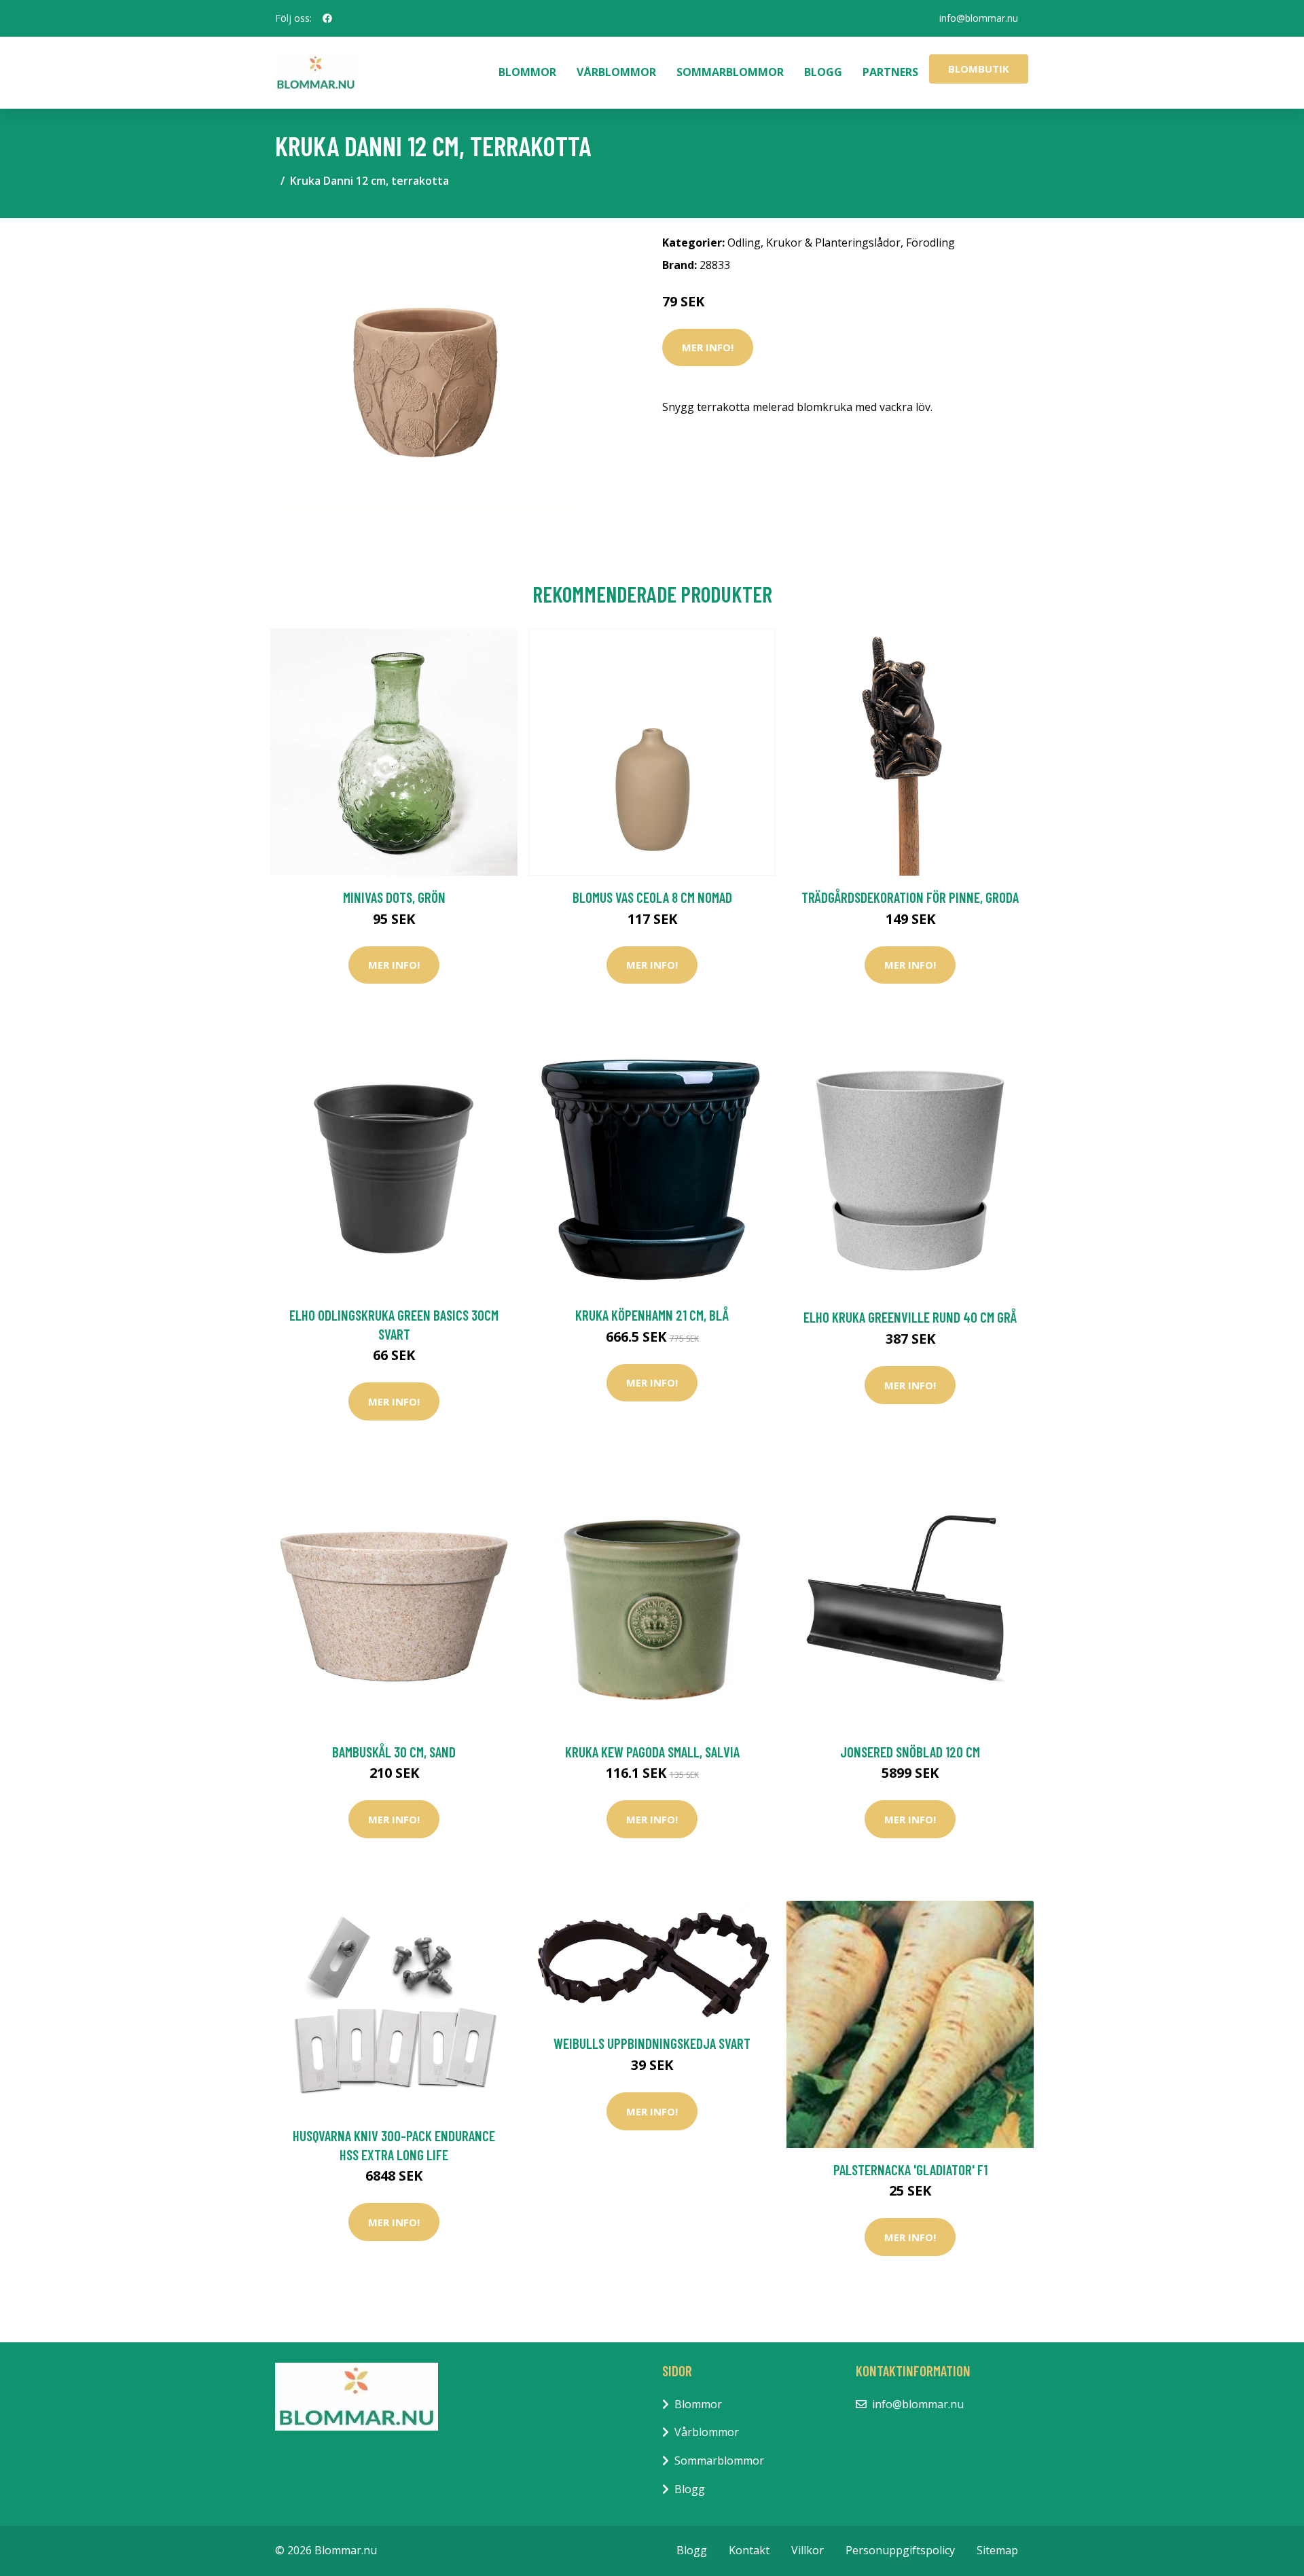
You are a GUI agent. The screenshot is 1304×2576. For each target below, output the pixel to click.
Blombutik (979, 69)
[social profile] (327, 18)
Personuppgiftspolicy (900, 2550)
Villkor (808, 2550)
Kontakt (749, 2550)
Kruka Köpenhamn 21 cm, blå (652, 1315)
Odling (744, 243)
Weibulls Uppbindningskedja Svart (652, 2043)
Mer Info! (708, 347)
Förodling (930, 243)
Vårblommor (616, 72)
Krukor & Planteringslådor (833, 243)
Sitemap (997, 2550)
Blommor (527, 72)
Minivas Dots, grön (394, 897)
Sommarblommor (730, 72)
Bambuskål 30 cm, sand (394, 1752)
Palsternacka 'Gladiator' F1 (910, 2169)
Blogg (823, 72)
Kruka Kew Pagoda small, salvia (652, 1752)
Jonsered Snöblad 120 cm (910, 1752)
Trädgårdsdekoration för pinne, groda (910, 897)
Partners (890, 72)
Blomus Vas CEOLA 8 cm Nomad (652, 897)
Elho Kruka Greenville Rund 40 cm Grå (910, 1317)
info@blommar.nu (979, 18)
